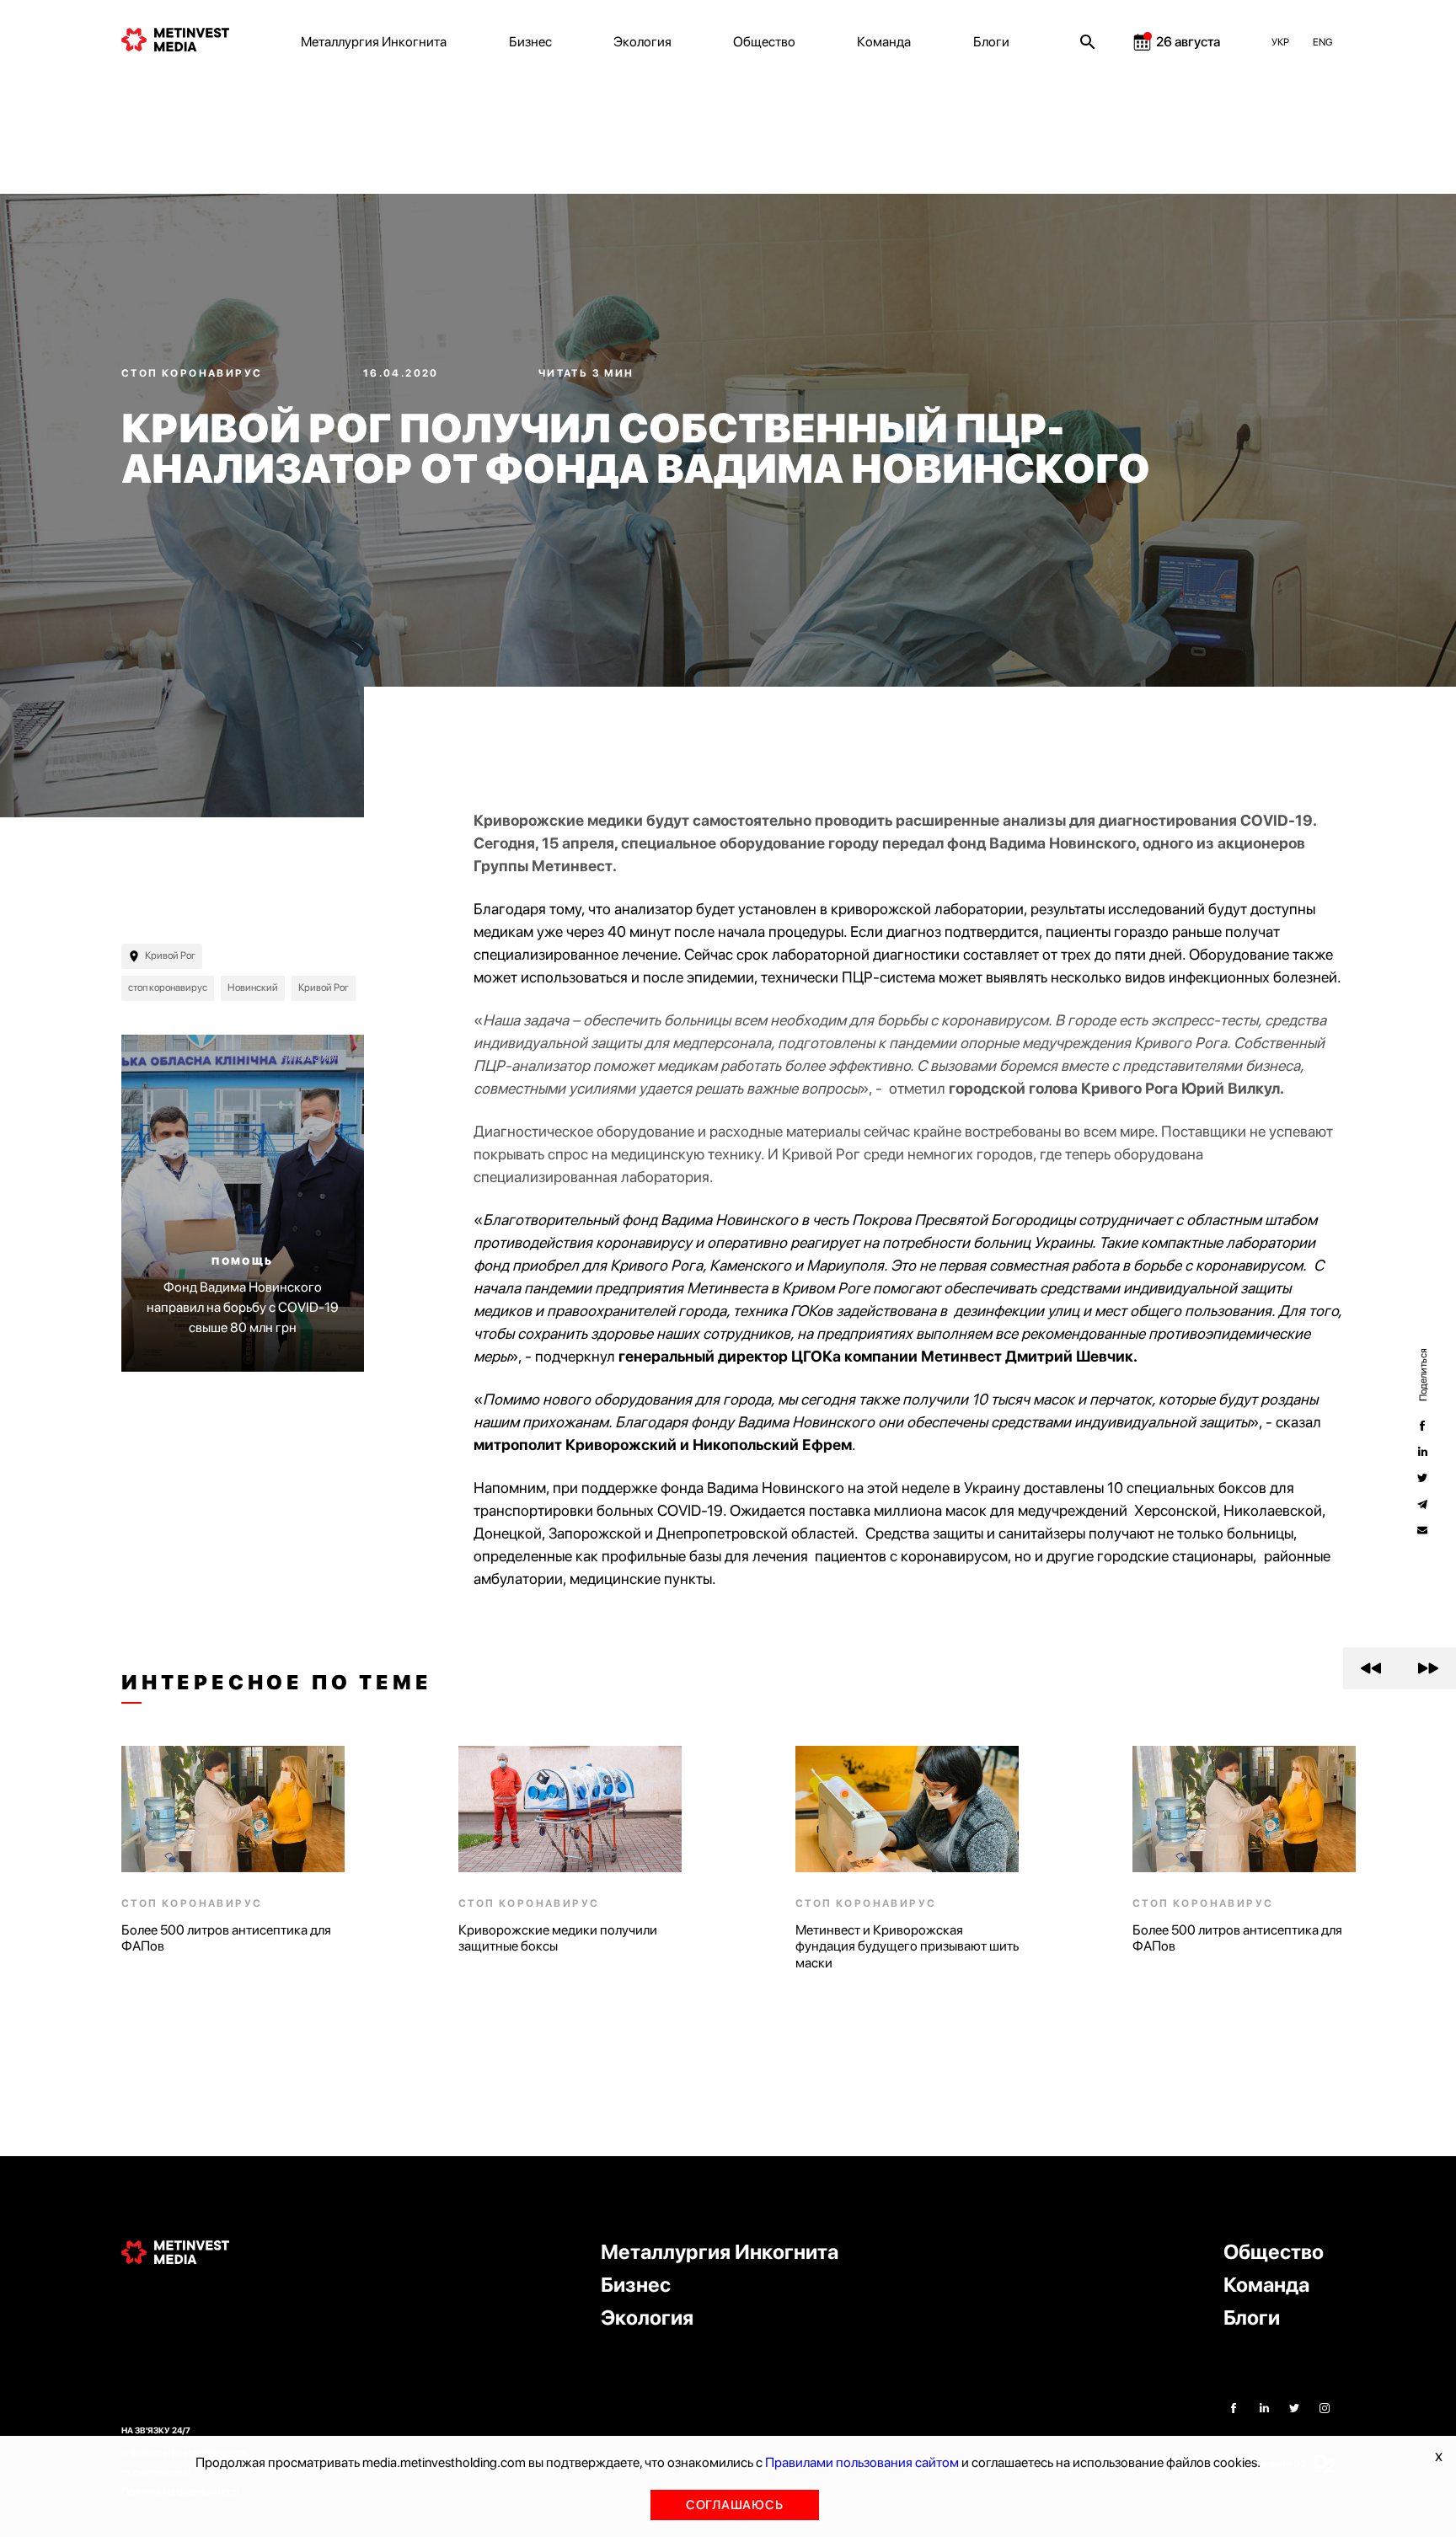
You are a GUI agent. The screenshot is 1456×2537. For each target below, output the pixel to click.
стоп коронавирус (168, 988)
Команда (884, 42)
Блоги (991, 42)
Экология (642, 42)
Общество (764, 42)
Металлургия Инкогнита (374, 42)
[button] (1371, 1668)
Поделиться (1422, 1375)
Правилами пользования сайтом (862, 2462)
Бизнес (530, 42)
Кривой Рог (170, 955)
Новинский (253, 988)
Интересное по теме (276, 1683)
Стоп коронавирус (194, 373)
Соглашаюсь (735, 2505)
